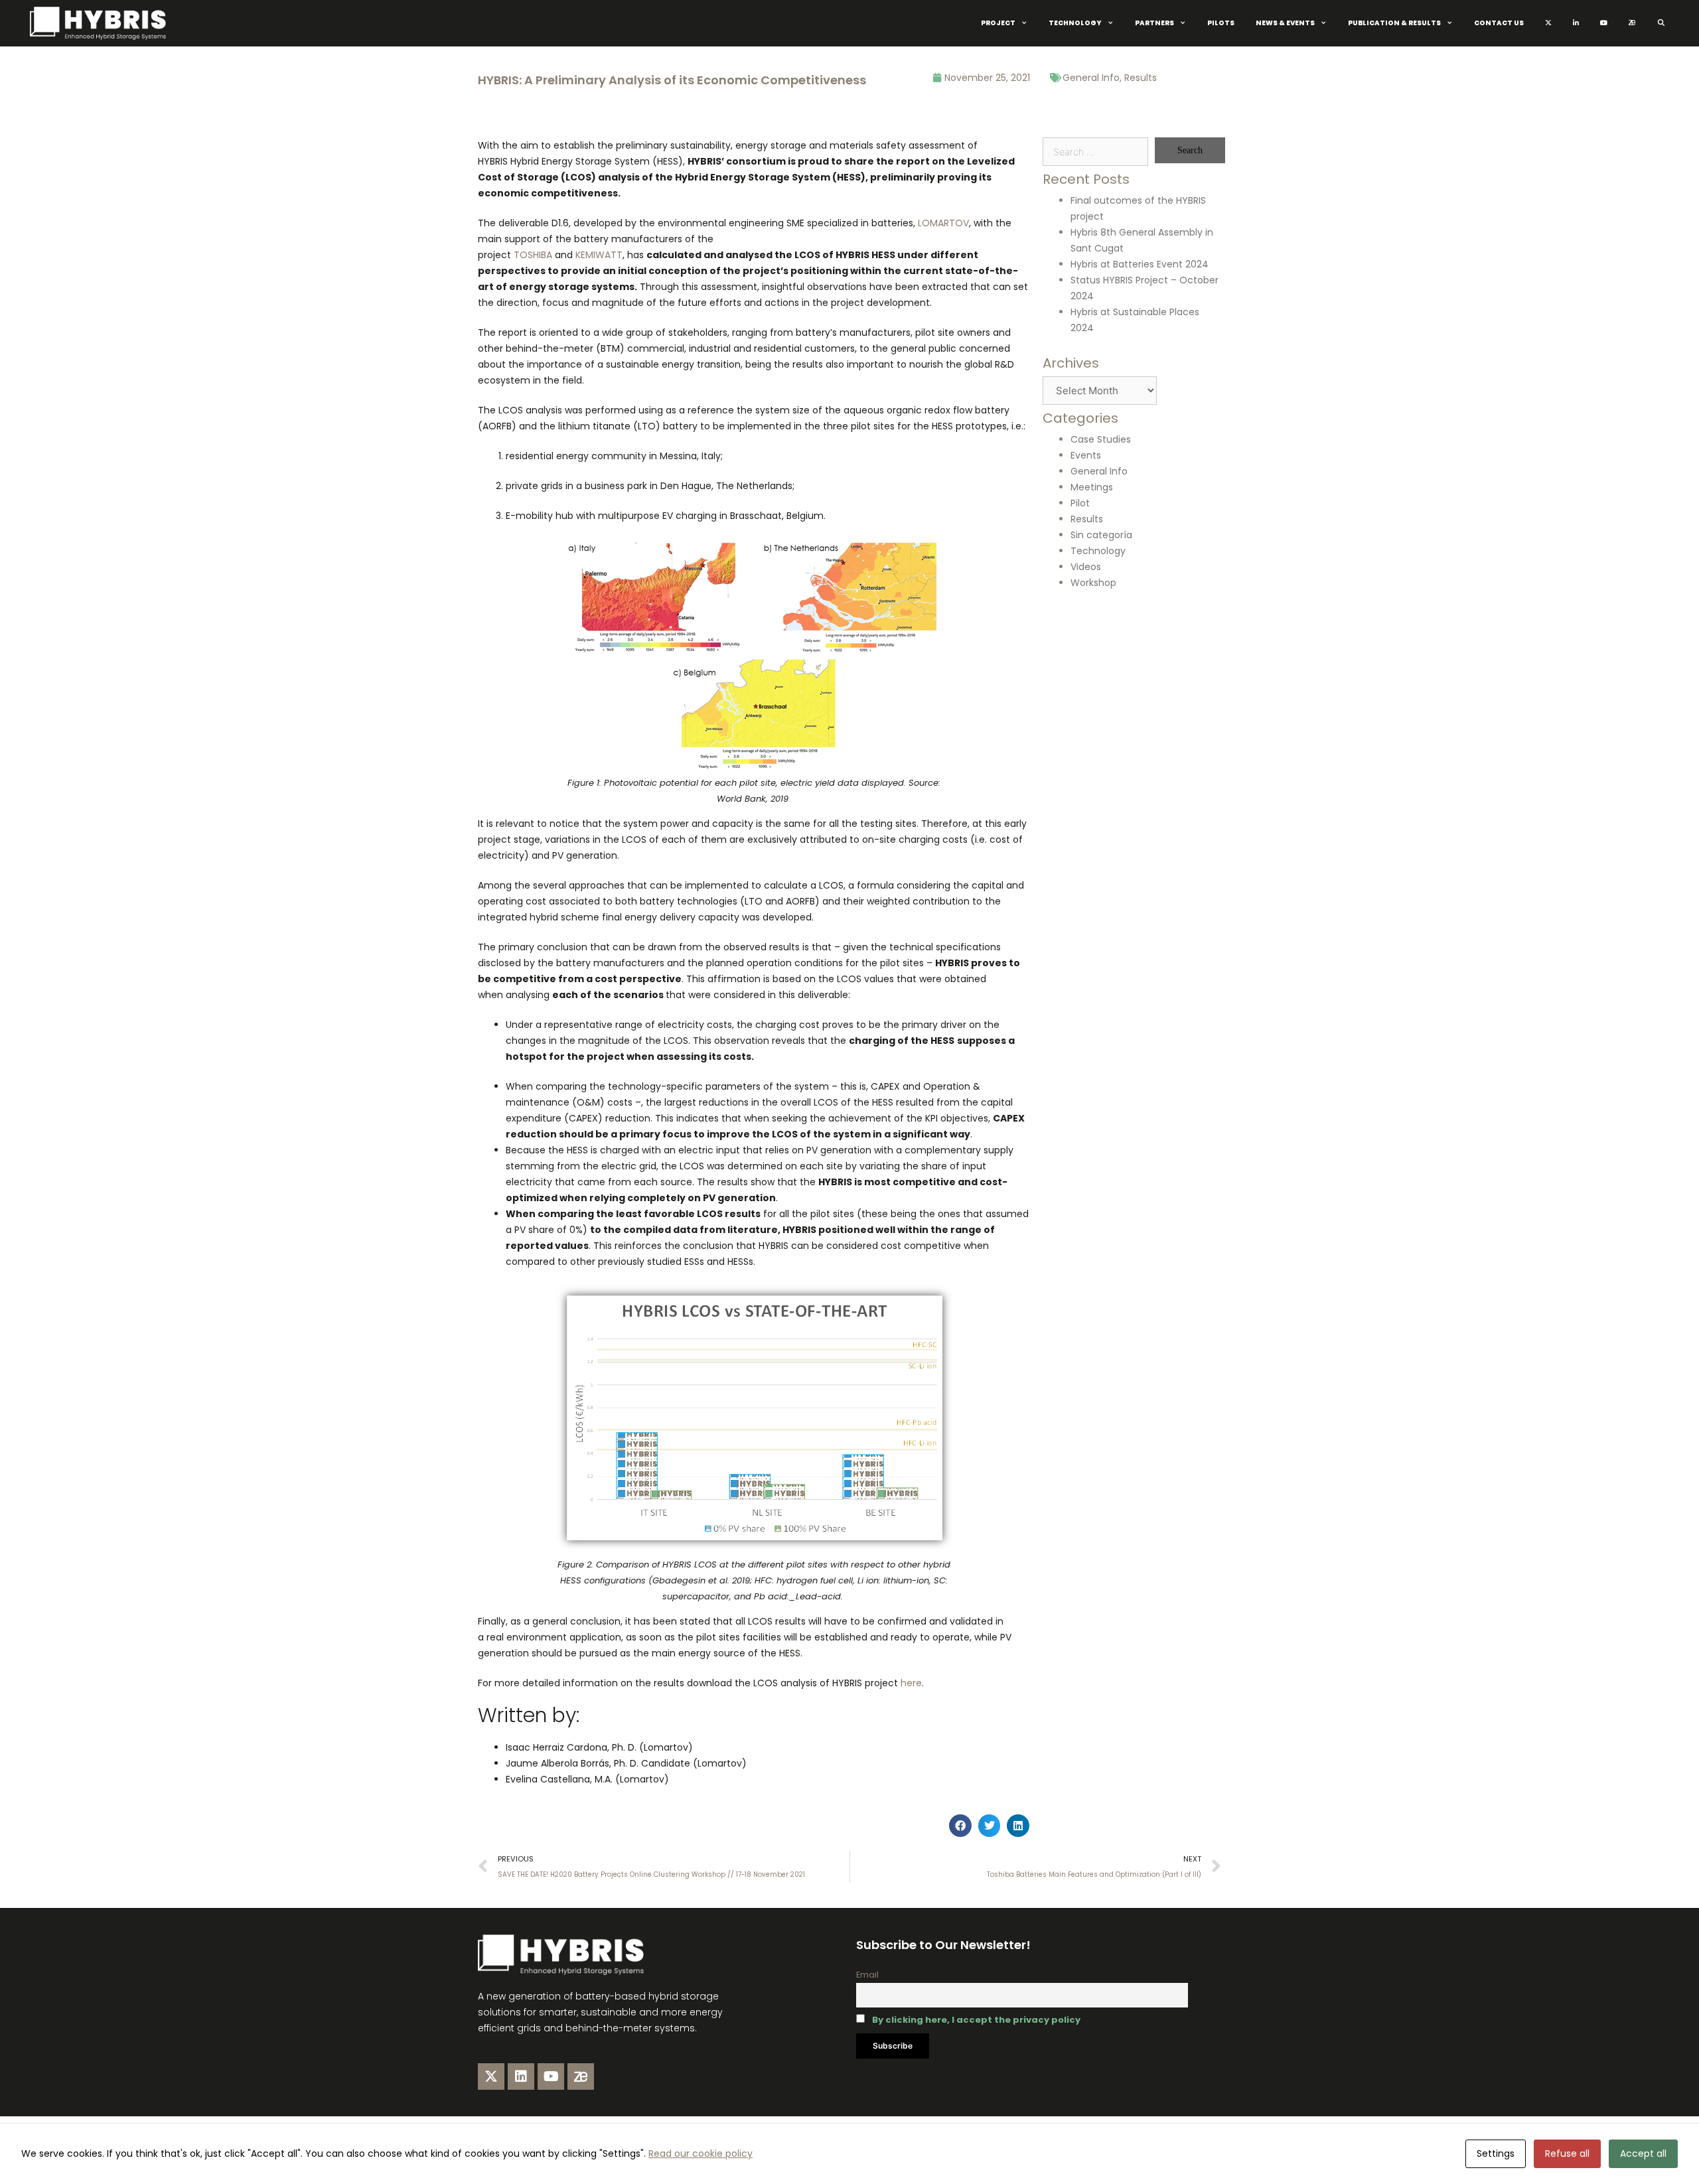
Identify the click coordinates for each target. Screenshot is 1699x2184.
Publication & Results (1394, 23)
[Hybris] (101, 23)
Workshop (1093, 583)
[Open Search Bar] (1661, 23)
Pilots (1221, 23)
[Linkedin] (521, 2076)
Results (1141, 78)
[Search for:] (1095, 152)
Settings (1496, 2153)
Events (1086, 455)
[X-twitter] (491, 2076)
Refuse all (1567, 2153)
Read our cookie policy (701, 2153)
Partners (1154, 23)
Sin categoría (1101, 535)
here (911, 1683)
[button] (960, 1826)
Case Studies (1101, 439)
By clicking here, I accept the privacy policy (976, 2020)
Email (867, 1975)
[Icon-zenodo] (581, 2076)
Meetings (1092, 487)
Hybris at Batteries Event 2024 (1140, 264)
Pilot (1080, 503)
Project (998, 23)
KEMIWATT (599, 255)
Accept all (1643, 2153)
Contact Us (1499, 23)
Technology (1075, 23)
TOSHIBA (533, 255)
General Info (1091, 78)
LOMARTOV (943, 223)
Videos (1086, 567)
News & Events (1285, 23)
